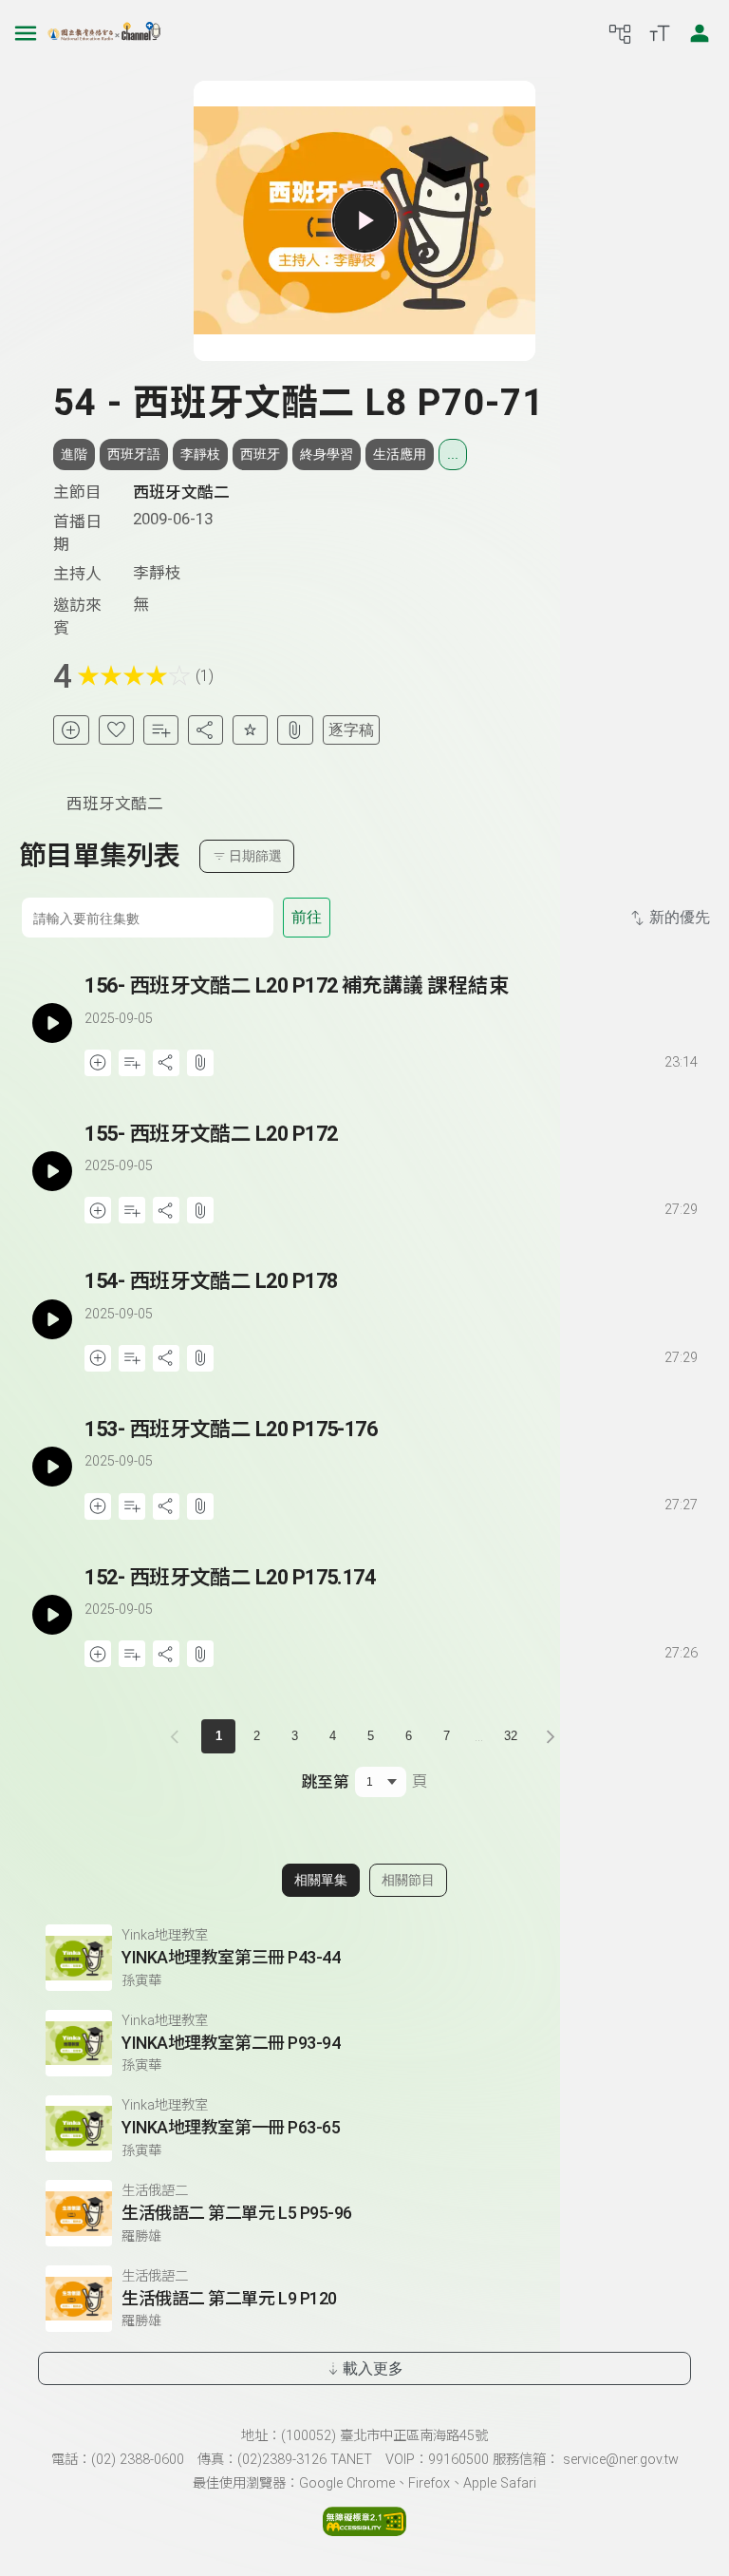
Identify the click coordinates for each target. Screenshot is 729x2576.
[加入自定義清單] (161, 730)
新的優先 (680, 917)
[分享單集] (206, 730)
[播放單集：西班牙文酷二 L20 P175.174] (52, 1615)
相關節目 (408, 1880)
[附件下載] (295, 730)
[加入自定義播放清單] (132, 1063)
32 (511, 1736)
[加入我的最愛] (116, 730)
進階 (74, 454)
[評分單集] (250, 730)
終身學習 (327, 454)
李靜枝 (200, 454)
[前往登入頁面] (700, 33)
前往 (307, 917)
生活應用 (400, 454)
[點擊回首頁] (104, 33)
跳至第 (325, 1782)
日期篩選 (255, 856)
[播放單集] (364, 220)
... (453, 454)
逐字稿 (351, 730)
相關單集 (321, 1880)
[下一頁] (551, 1736)
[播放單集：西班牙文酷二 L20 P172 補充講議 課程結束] (52, 1023)
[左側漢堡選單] (26, 33)
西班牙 (260, 454)
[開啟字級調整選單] (660, 33)
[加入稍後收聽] (71, 730)
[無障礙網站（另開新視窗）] (364, 2530)
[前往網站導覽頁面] (620, 33)
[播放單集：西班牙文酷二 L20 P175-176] (52, 1467)
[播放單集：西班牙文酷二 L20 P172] (52, 1172)
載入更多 (373, 2368)
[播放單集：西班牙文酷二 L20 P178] (52, 1319)
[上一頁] (178, 1736)
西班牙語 (134, 454)
